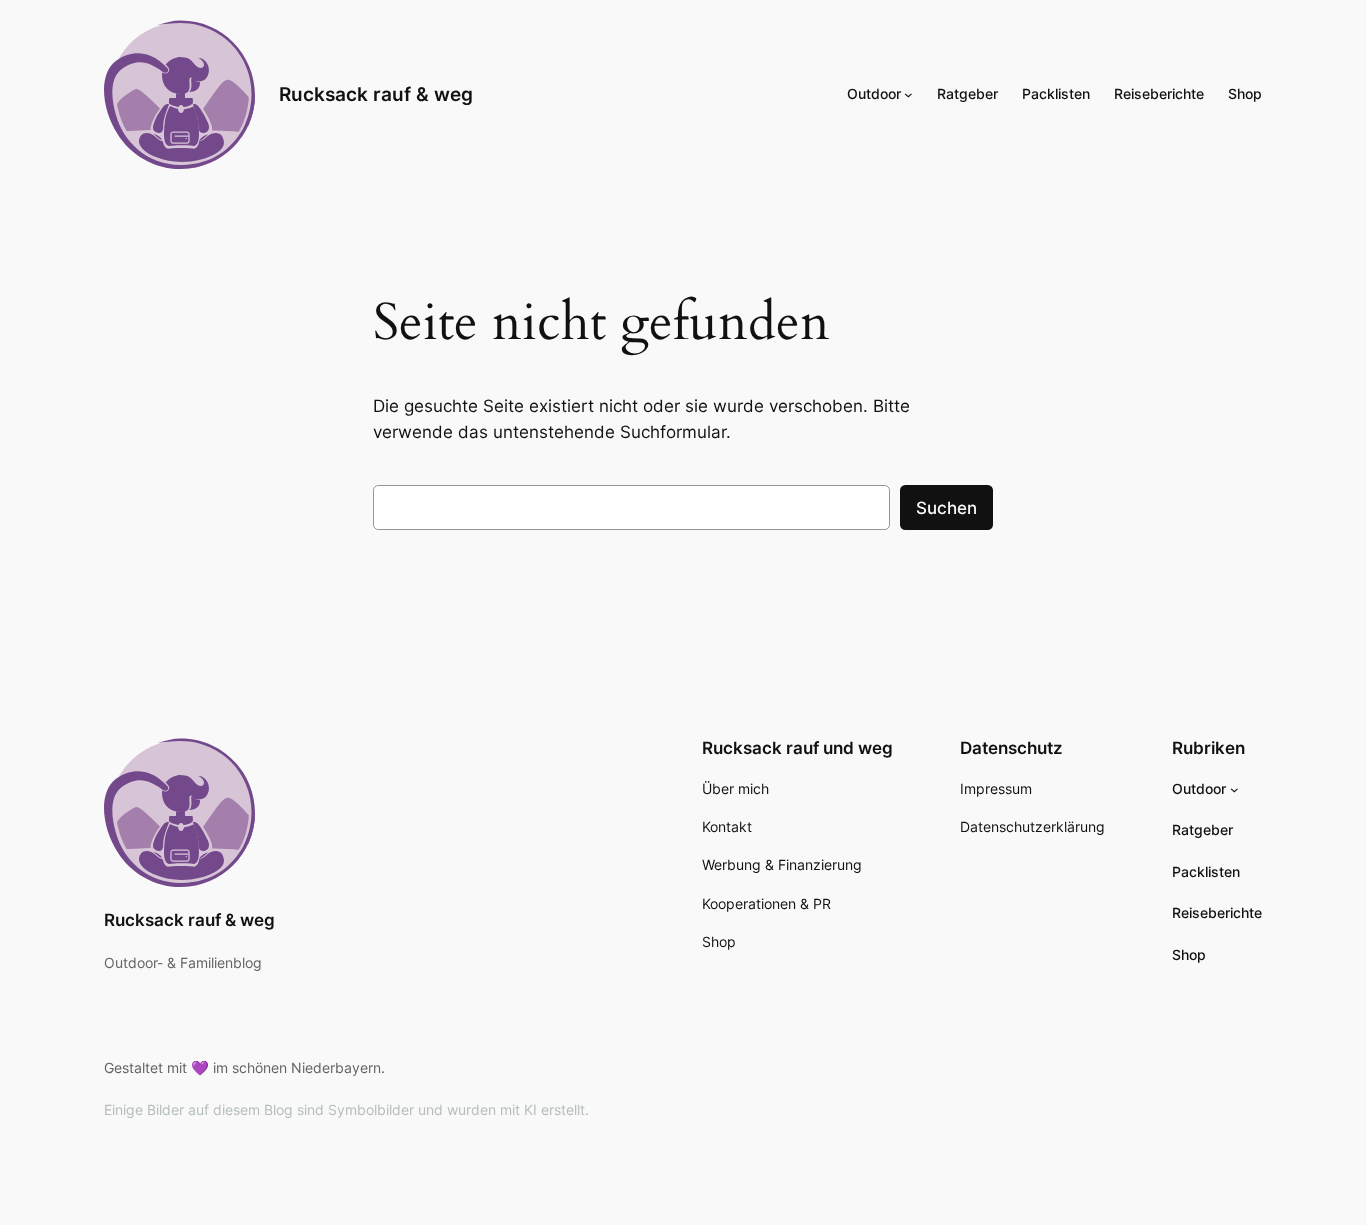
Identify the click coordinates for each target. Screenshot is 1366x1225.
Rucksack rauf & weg (376, 94)
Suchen (946, 508)
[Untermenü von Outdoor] (908, 94)
